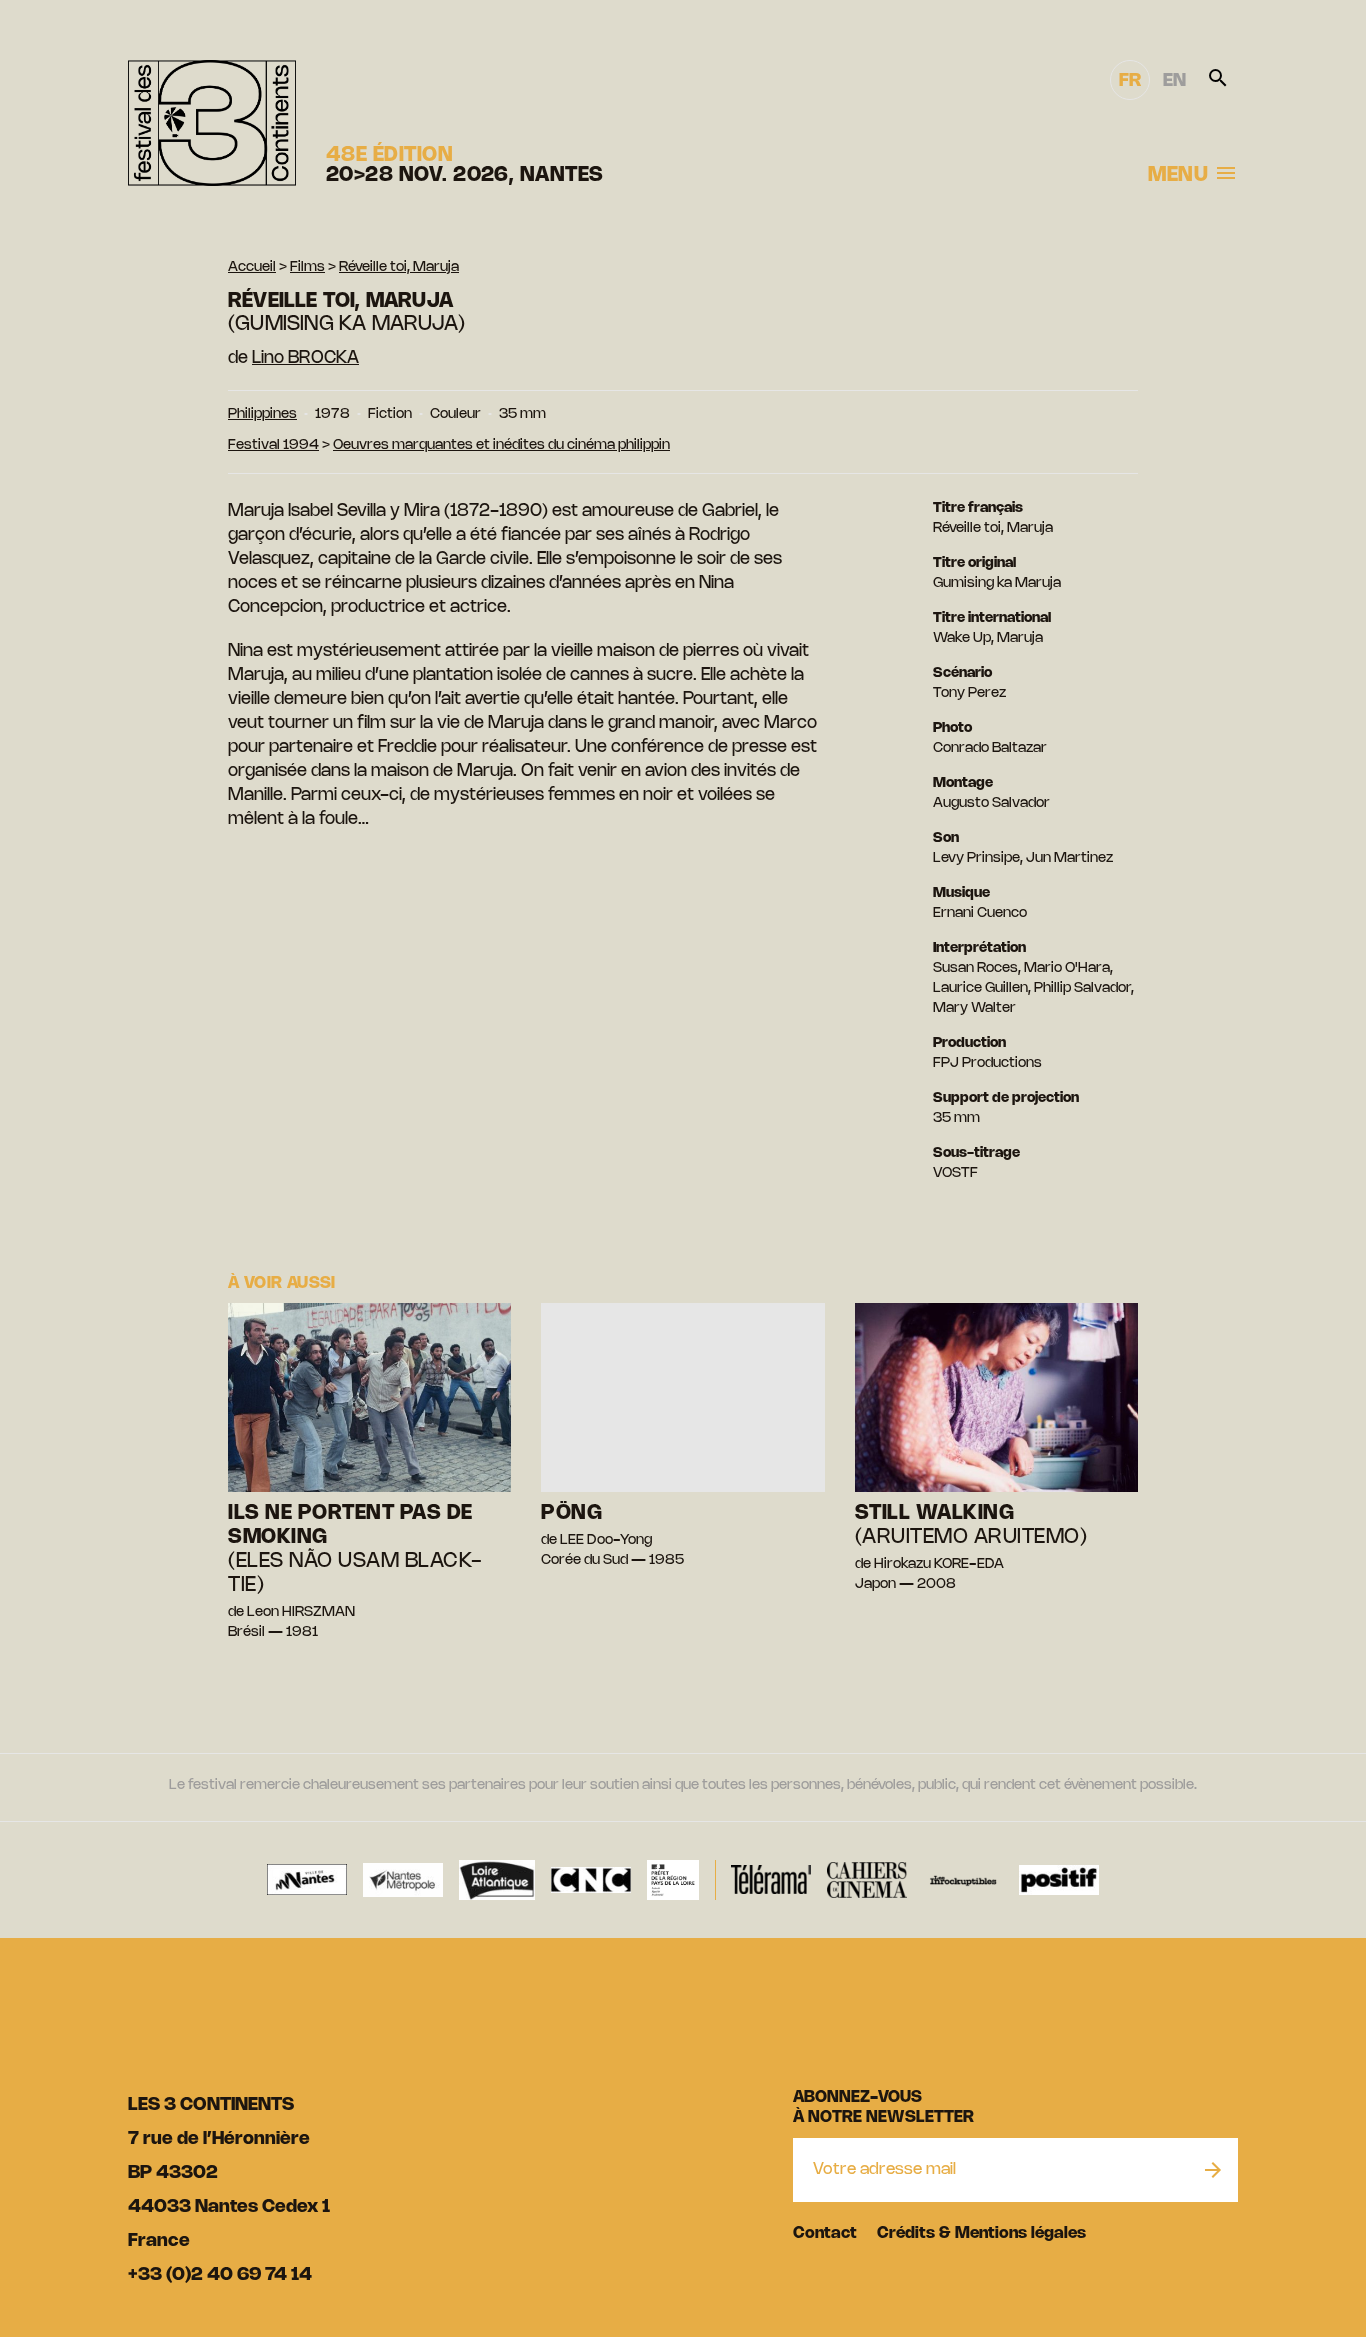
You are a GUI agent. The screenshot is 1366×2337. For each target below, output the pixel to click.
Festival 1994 (273, 445)
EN (1174, 81)
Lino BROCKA (305, 358)
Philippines (262, 414)
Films (307, 267)
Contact (825, 2233)
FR (1130, 81)
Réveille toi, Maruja (399, 267)
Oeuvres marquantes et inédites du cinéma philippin (501, 445)
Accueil (252, 267)
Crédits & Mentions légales (981, 2233)
